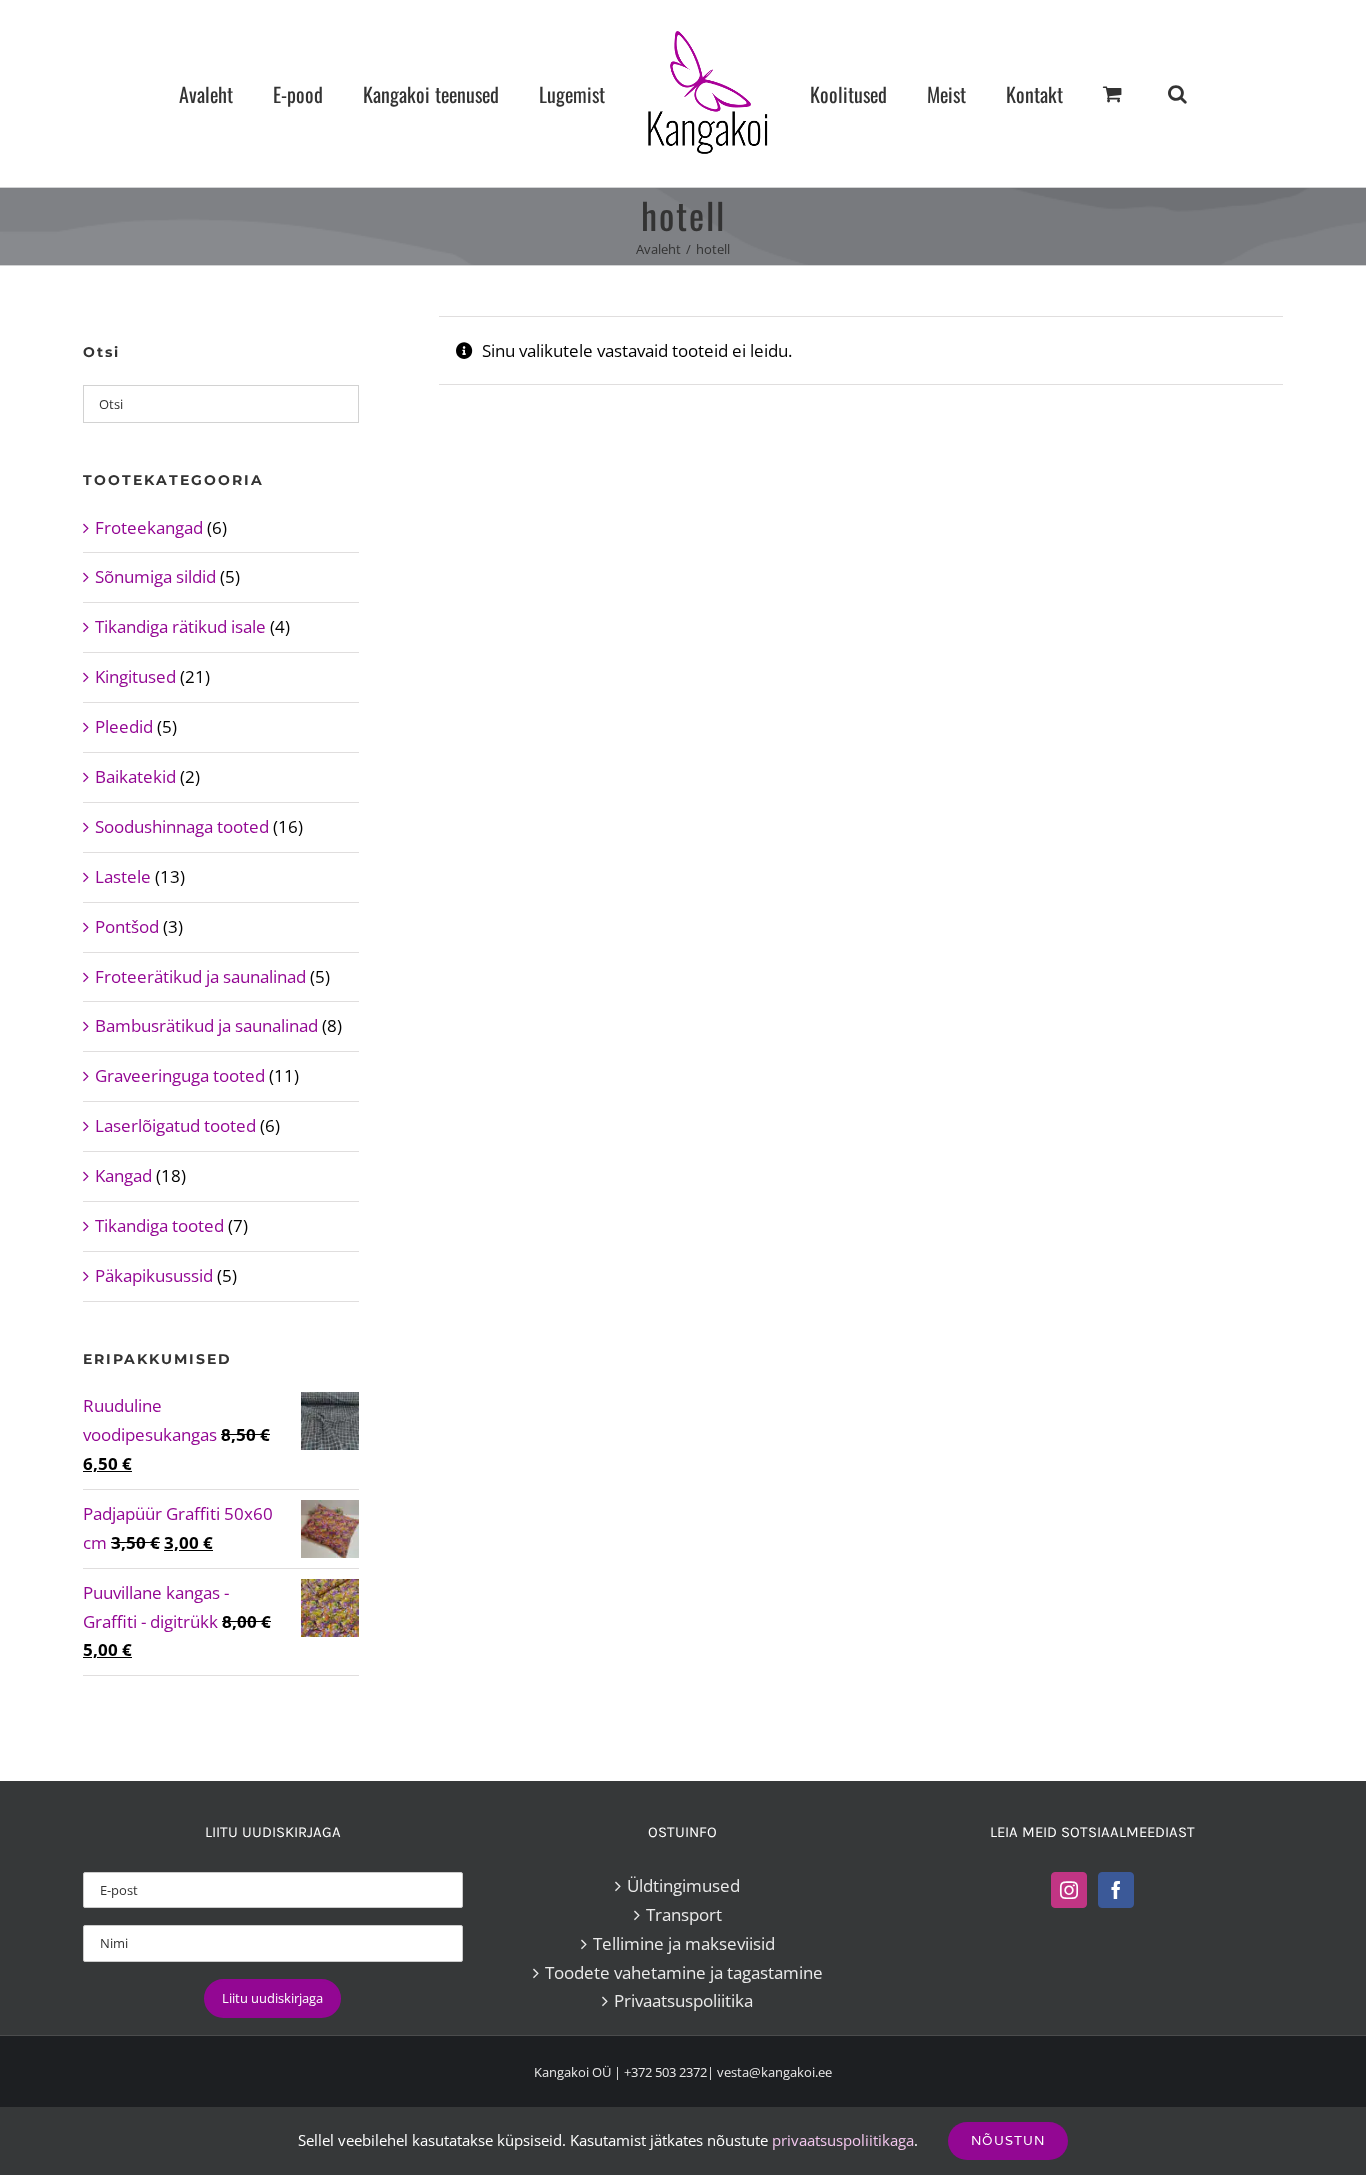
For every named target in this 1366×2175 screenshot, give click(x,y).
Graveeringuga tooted (180, 1075)
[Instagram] (1069, 1890)
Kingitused (135, 676)
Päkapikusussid (154, 1275)
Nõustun (1008, 2140)
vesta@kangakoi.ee (774, 2072)
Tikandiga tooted (159, 1225)
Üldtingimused (683, 1885)
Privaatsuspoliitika (683, 2000)
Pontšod (127, 926)
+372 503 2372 (665, 2072)
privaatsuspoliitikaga (843, 2140)
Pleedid (124, 726)
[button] (1093, 93)
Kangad (123, 1175)
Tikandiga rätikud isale (180, 626)
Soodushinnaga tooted (182, 826)
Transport (684, 1914)
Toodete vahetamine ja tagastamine (684, 1972)
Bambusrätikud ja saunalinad (206, 1025)
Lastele (123, 876)
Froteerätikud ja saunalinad (200, 976)
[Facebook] (1116, 1890)
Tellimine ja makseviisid (684, 1943)
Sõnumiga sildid (155, 576)
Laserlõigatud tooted (175, 1125)
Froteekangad (149, 527)
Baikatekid (135, 776)
